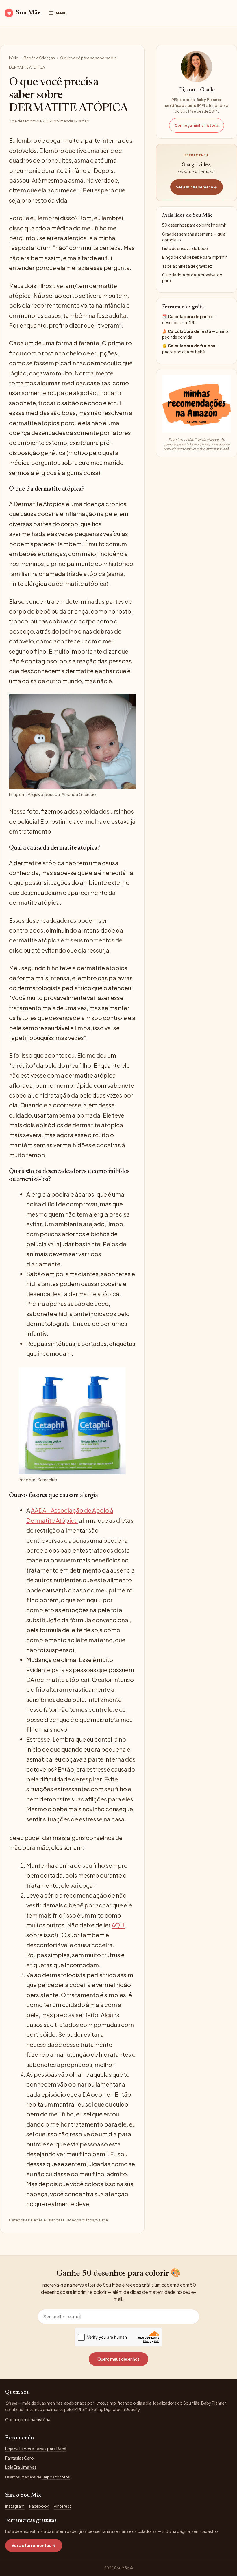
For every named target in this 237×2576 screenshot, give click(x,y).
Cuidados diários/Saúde (85, 2220)
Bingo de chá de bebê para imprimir (194, 257)
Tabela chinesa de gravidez (187, 266)
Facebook (39, 2506)
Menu (61, 13)
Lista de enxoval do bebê (185, 248)
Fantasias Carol (20, 2458)
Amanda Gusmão (74, 121)
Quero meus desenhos (118, 2359)
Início (14, 58)
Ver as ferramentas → (34, 2545)
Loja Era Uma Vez (21, 2467)
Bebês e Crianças (39, 58)
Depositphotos (56, 2477)
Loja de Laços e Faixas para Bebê (36, 2449)
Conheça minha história (197, 125)
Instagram (15, 2506)
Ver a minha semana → (197, 187)
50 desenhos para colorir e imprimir (194, 225)
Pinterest (62, 2506)
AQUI (118, 1925)
